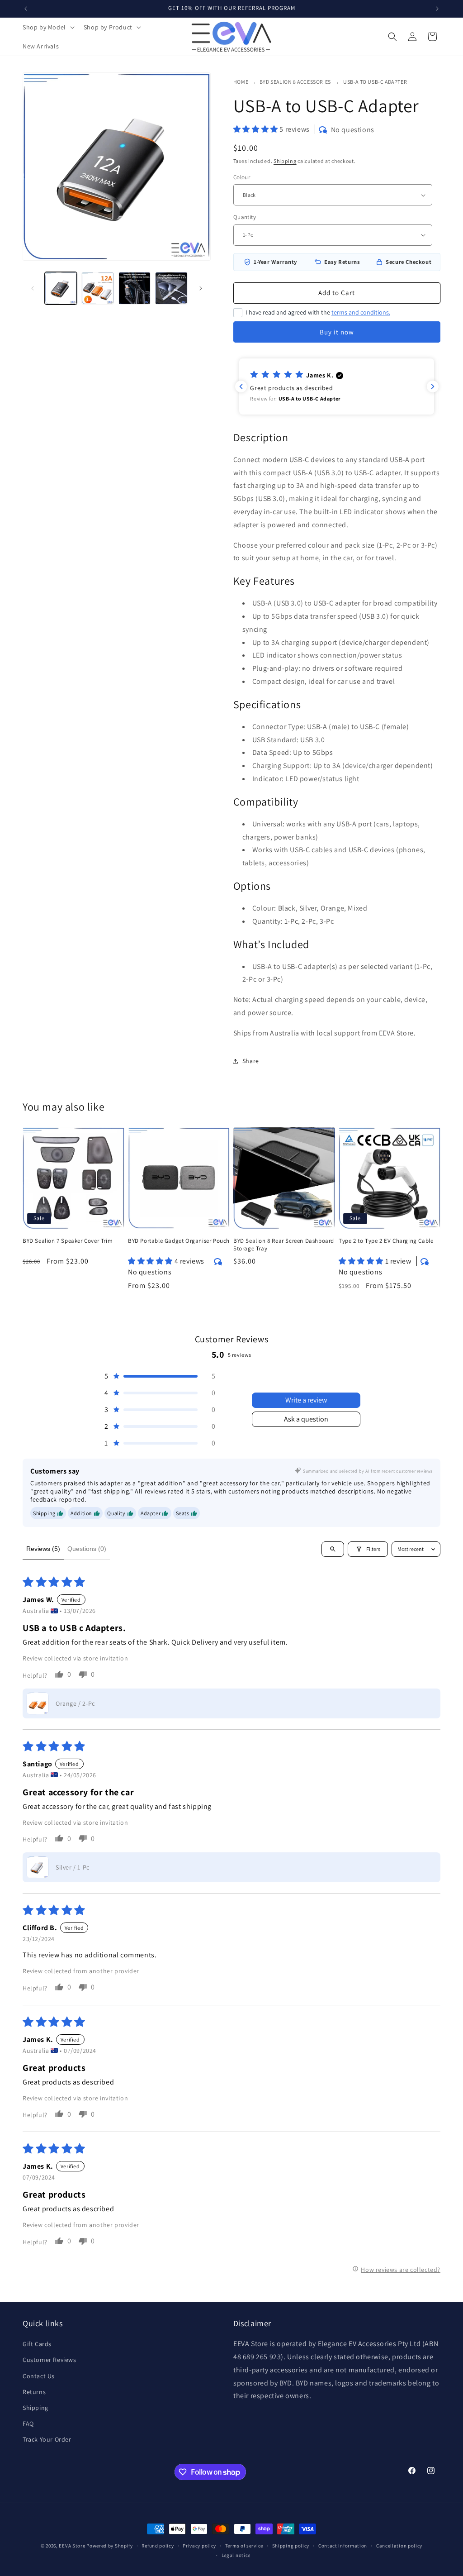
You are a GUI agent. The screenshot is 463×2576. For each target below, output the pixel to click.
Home (241, 82)
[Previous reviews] (241, 386)
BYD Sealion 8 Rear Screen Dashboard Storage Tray (284, 1245)
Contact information (343, 2546)
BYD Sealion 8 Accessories (295, 82)
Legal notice (236, 2555)
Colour (242, 177)
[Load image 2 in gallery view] (97, 288)
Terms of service (244, 2546)
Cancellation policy (399, 2546)
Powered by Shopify (110, 2546)
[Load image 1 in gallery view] (61, 288)
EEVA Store (72, 2546)
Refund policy (158, 2546)
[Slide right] (201, 288)
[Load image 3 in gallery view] (135, 288)
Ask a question (306, 1419)
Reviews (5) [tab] (43, 1549)
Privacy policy (199, 2546)
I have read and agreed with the (318, 312)
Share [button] (251, 1061)
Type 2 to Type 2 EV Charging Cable (386, 1241)
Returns (34, 2392)
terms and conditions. (361, 312)
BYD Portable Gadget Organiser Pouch (179, 1241)
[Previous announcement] (26, 9)
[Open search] (333, 1549)
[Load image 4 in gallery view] (171, 288)
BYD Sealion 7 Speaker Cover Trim (68, 1241)
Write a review (306, 1400)
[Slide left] (33, 288)
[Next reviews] (433, 386)
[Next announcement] (437, 9)
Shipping (285, 161)
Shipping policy (291, 2546)
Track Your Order (47, 2439)
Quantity (245, 217)
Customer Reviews (50, 2360)
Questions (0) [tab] (87, 1549)
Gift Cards (37, 2344)
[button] (48, 27)
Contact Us (39, 2376)
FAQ (28, 2423)
